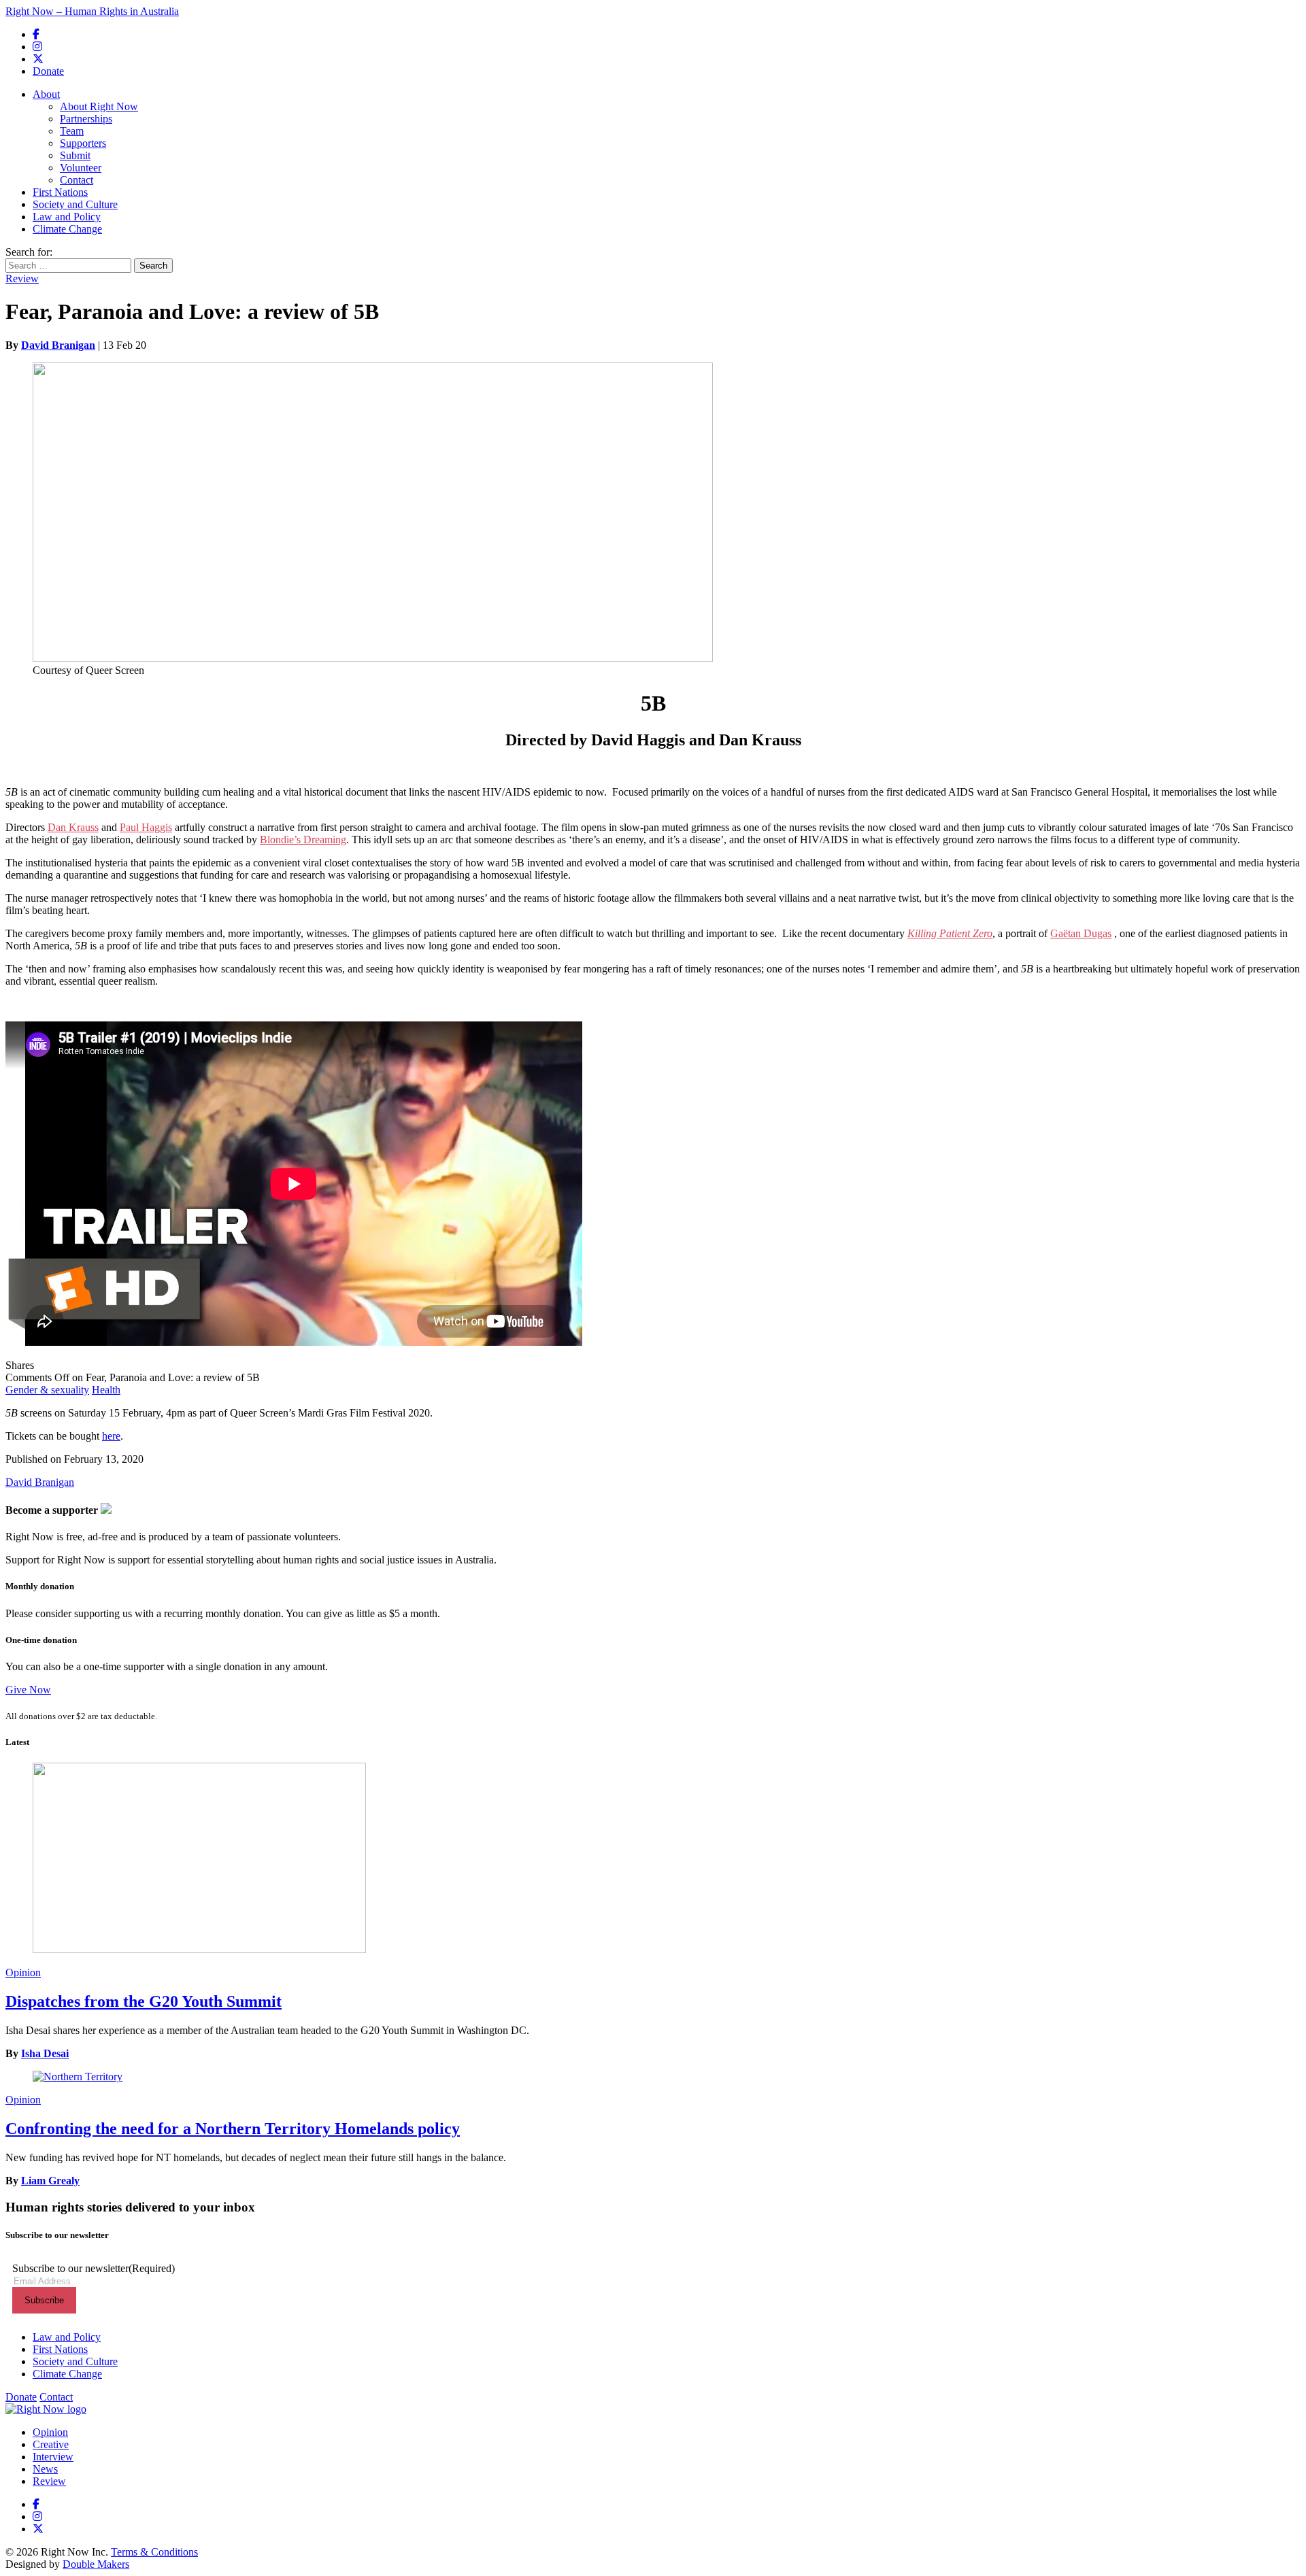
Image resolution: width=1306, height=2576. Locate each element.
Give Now (28, 1690)
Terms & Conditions (154, 2552)
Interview (53, 2457)
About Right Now (99, 106)
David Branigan (58, 345)
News (45, 2469)
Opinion (23, 1972)
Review (22, 278)
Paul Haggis (146, 827)
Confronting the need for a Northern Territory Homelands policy (233, 2129)
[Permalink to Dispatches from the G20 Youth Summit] (653, 1859)
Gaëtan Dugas (1081, 933)
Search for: (29, 252)
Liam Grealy (50, 2181)
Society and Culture (75, 204)
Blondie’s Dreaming (303, 840)
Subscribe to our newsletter (94, 2268)
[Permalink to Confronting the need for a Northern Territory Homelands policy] (653, 2077)
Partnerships (86, 119)
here (111, 1436)
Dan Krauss (73, 827)
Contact (77, 180)
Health (106, 1390)
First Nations (60, 192)
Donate (48, 71)
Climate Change (67, 229)
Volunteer (81, 168)
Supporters (83, 143)
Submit (75, 155)
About (46, 94)
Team (72, 131)
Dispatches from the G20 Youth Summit (144, 2001)
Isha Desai (45, 2053)
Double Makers (96, 2564)
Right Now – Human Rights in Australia (92, 11)
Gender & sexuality (47, 1390)
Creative (51, 2444)
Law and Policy (67, 217)
